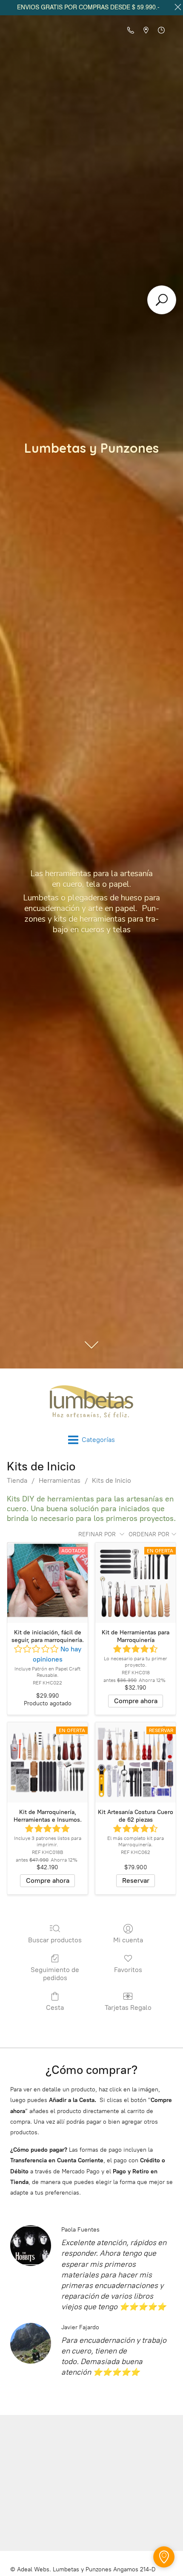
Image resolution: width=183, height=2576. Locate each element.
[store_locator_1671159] (164, 2557)
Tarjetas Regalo (128, 2007)
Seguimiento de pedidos (55, 1974)
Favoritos (128, 1970)
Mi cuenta (128, 1940)
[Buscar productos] (162, 300)
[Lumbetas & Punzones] (91, 1402)
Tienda (17, 1480)
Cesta (55, 2007)
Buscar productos (55, 1940)
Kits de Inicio (112, 1480)
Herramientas (60, 1480)
